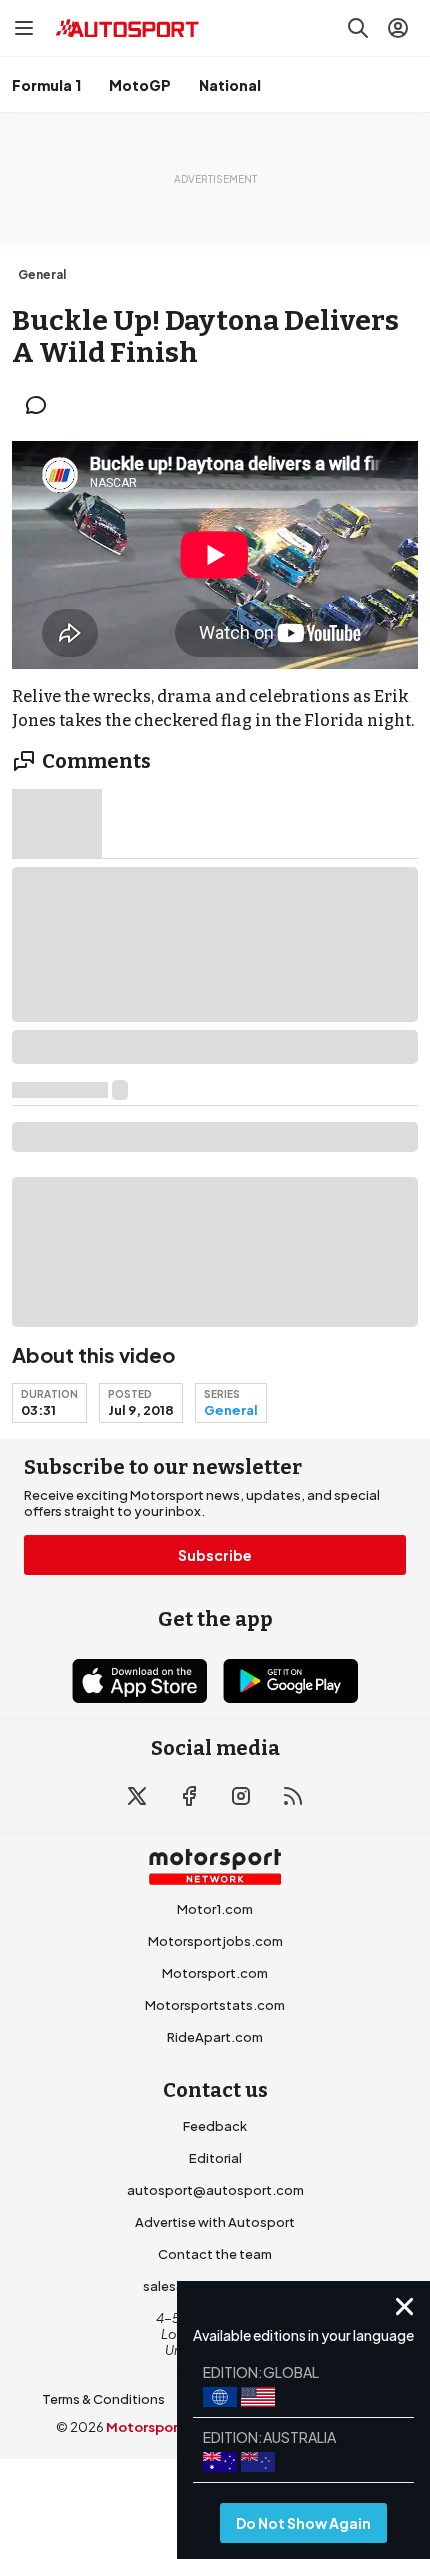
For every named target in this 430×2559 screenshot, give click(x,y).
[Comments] (42, 405)
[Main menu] (24, 28)
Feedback (215, 2126)
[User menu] (398, 28)
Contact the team (215, 2254)
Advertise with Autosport (215, 2222)
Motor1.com (215, 1909)
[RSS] (293, 1796)
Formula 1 (46, 85)
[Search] (358, 28)
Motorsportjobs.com (215, 1941)
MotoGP (140, 85)
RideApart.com (215, 2037)
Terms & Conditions (103, 2399)
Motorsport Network (176, 2427)
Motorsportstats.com (215, 2005)
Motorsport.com (215, 1973)
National (230, 85)
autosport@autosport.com (215, 2190)
